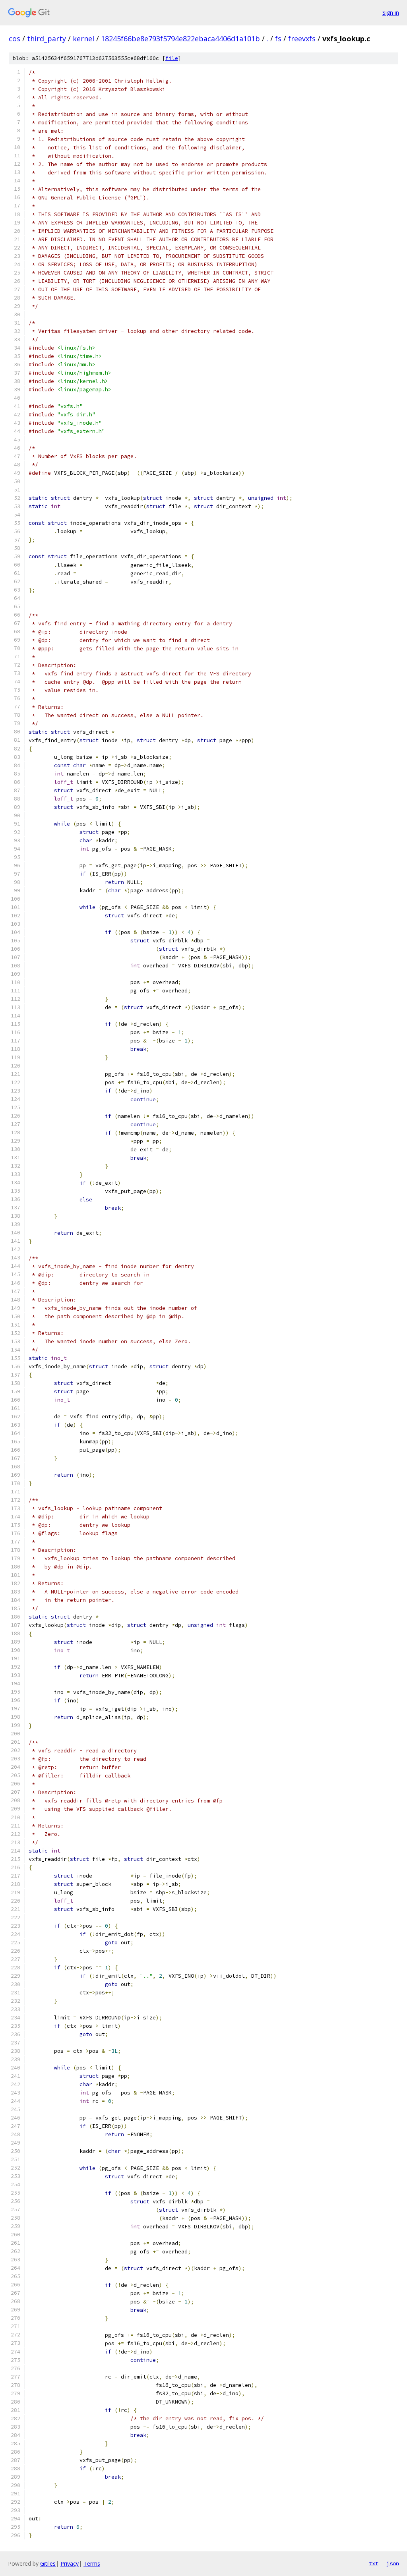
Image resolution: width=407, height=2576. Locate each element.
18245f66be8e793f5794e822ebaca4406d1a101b (180, 39)
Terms (92, 2563)
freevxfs (302, 39)
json (393, 2563)
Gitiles (48, 2563)
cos (15, 39)
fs (278, 39)
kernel (83, 39)
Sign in (391, 13)
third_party (47, 39)
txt (374, 2563)
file (172, 58)
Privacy (70, 2563)
